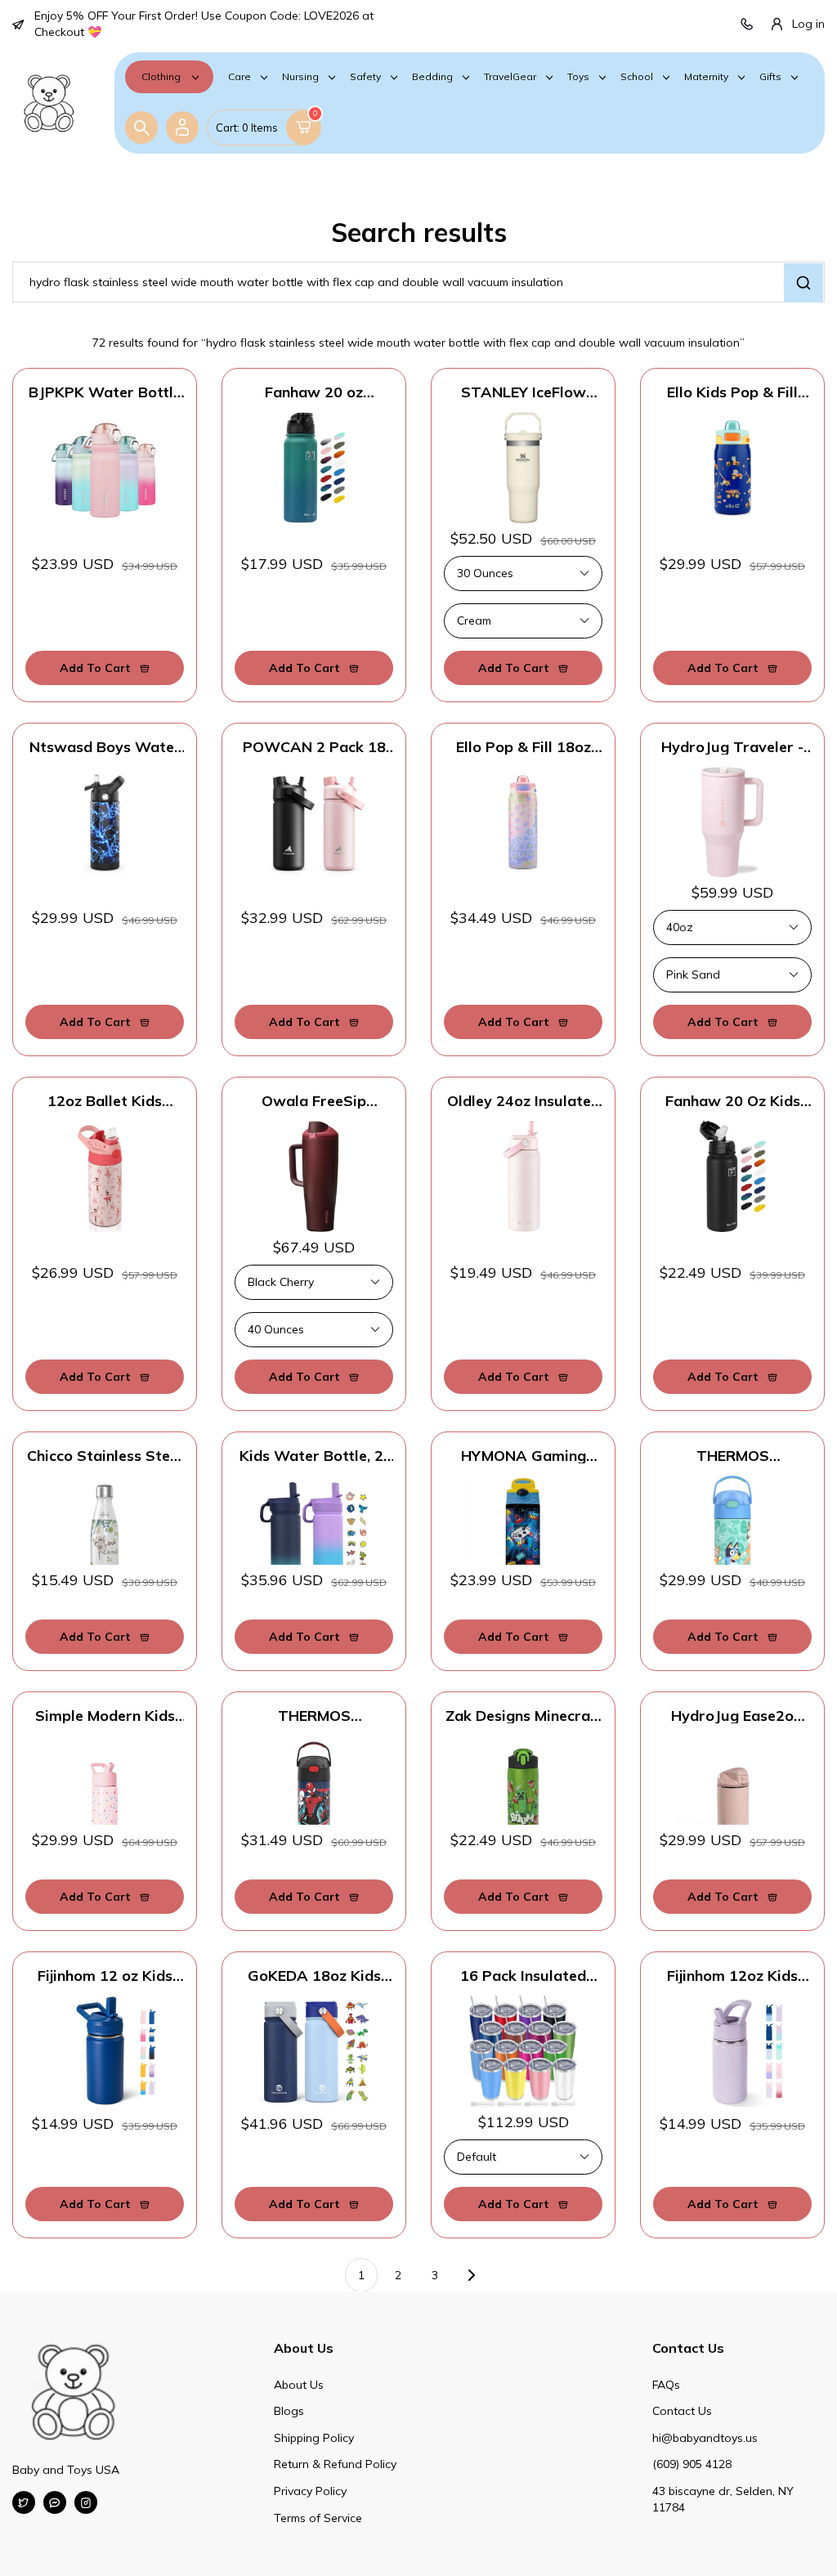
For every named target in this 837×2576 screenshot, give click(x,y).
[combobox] (418, 282)
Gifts (770, 77)
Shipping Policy (314, 2438)
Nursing (300, 77)
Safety (365, 77)
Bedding (432, 77)
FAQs (666, 2385)
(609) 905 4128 (692, 2464)
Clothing (161, 76)
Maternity (706, 77)
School (637, 77)
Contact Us (682, 2411)
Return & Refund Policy (335, 2464)
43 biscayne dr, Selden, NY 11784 (723, 2499)
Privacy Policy (310, 2491)
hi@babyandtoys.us (705, 2438)
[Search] (141, 128)
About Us (299, 2385)
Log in (808, 24)
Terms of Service (318, 2518)
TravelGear (510, 77)
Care (239, 77)
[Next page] (472, 2275)
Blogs (289, 2411)
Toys (578, 77)
